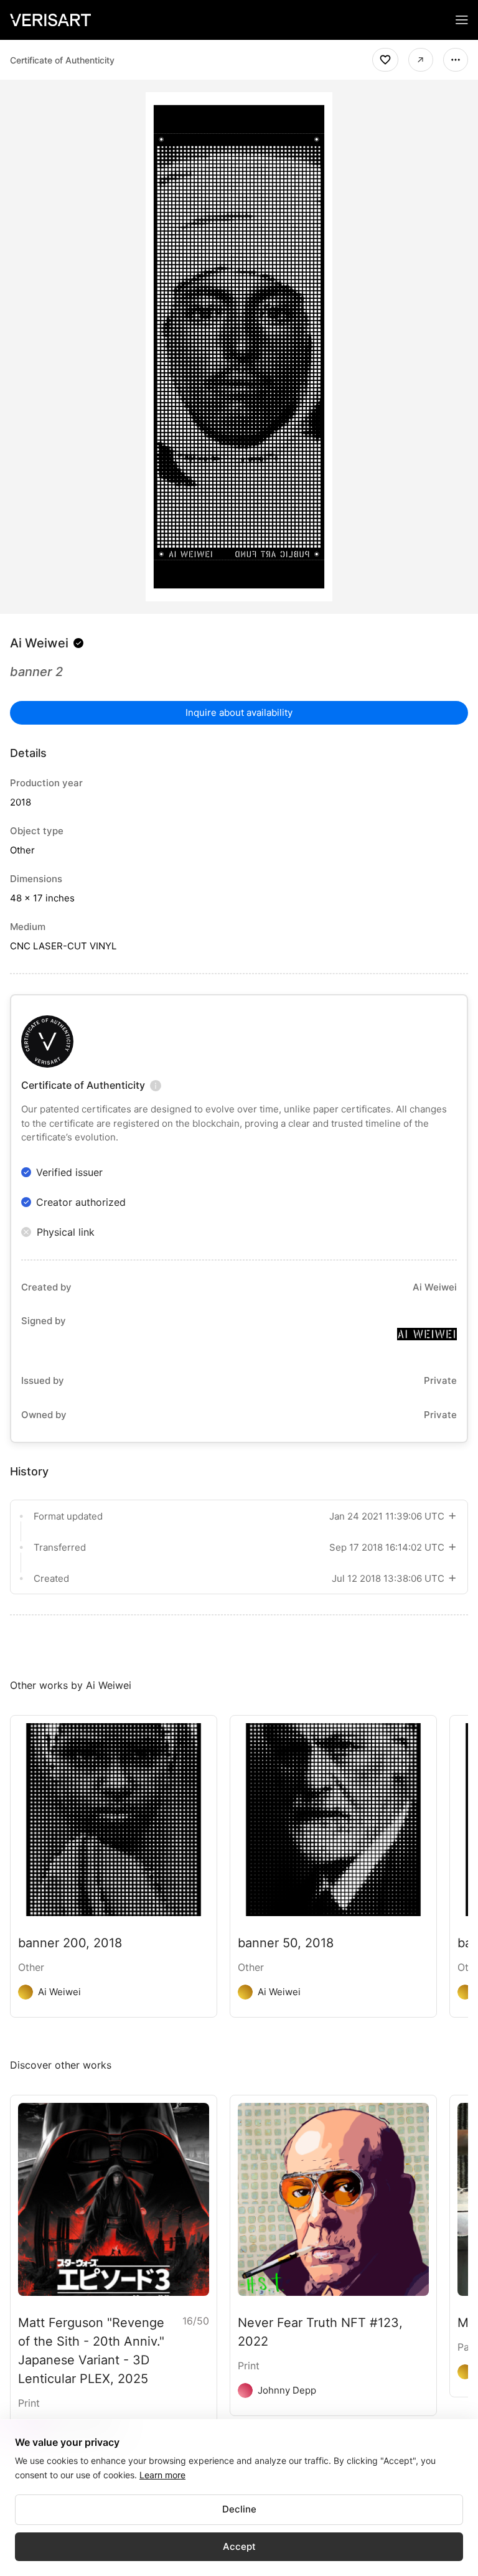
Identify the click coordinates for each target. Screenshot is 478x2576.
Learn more (162, 2475)
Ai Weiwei (39, 643)
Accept (239, 2546)
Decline (239, 2509)
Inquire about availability (239, 712)
